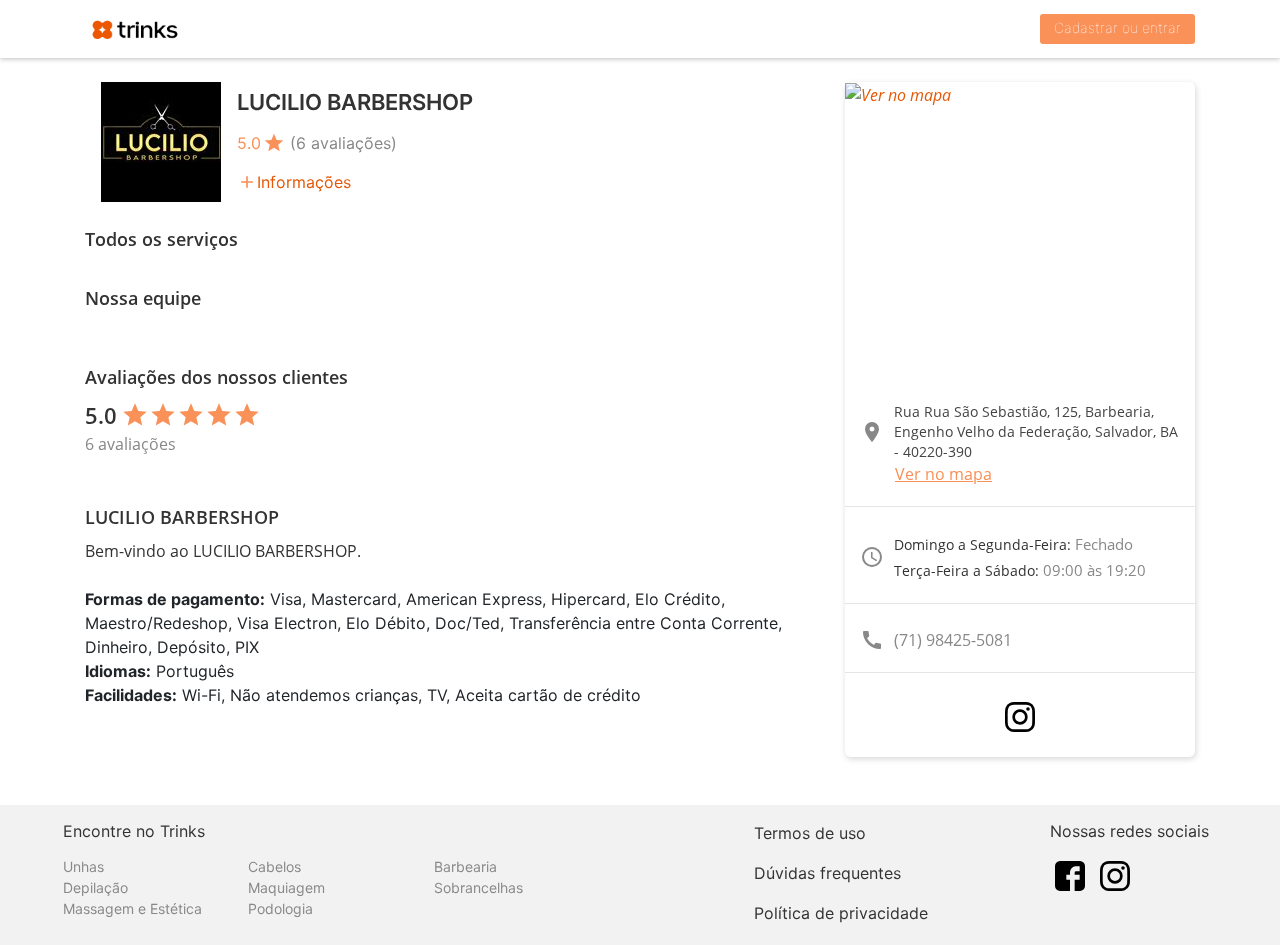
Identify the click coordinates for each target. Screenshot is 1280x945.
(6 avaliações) (343, 143)
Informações (304, 182)
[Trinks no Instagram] (1115, 874)
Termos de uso (810, 833)
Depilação (95, 887)
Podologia (280, 908)
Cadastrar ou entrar (1117, 27)
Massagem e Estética (132, 908)
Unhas (83, 866)
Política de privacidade (841, 913)
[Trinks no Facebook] (1070, 874)
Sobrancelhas (478, 887)
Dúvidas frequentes (827, 873)
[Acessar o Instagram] (1020, 717)
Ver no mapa (943, 474)
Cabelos (274, 866)
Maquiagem (286, 887)
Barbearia (465, 866)
